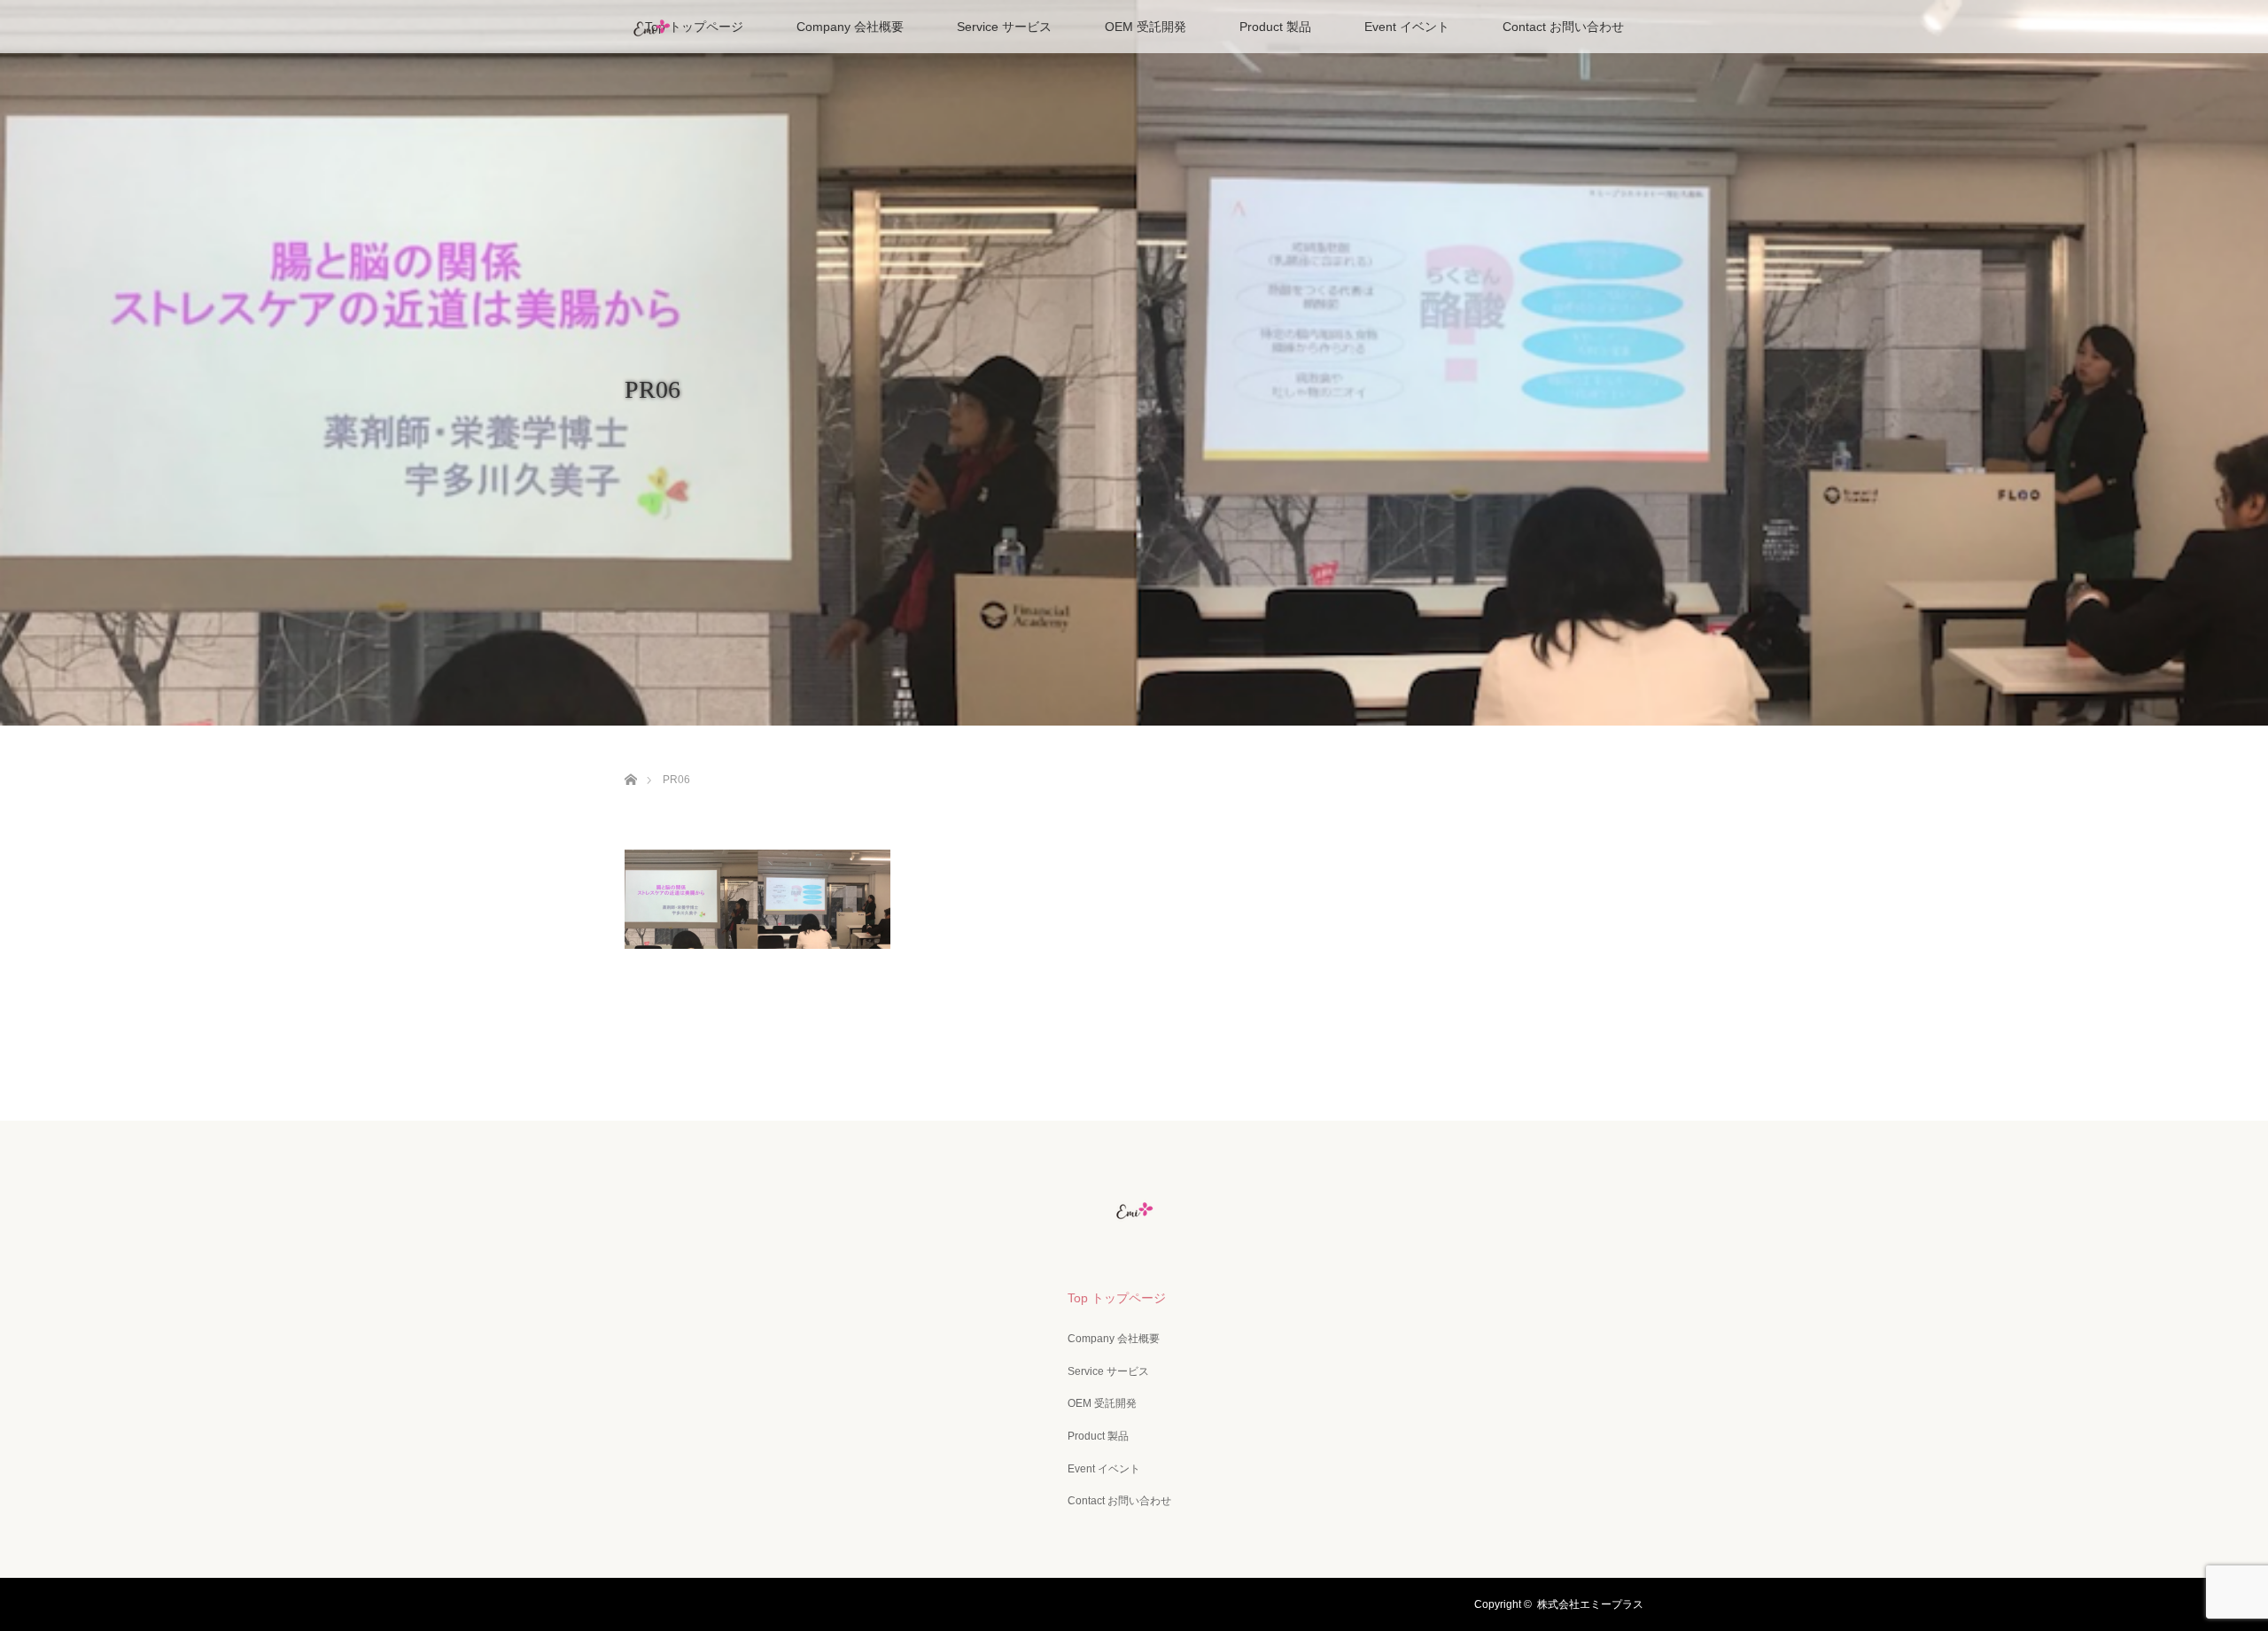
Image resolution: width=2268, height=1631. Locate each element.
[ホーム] (630, 759)
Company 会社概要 (850, 27)
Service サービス (1004, 27)
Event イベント (1407, 27)
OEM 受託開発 (1146, 27)
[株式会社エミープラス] (1134, 1209)
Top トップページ (694, 27)
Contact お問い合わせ (1563, 27)
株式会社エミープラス (1590, 1604)
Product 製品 (1275, 27)
